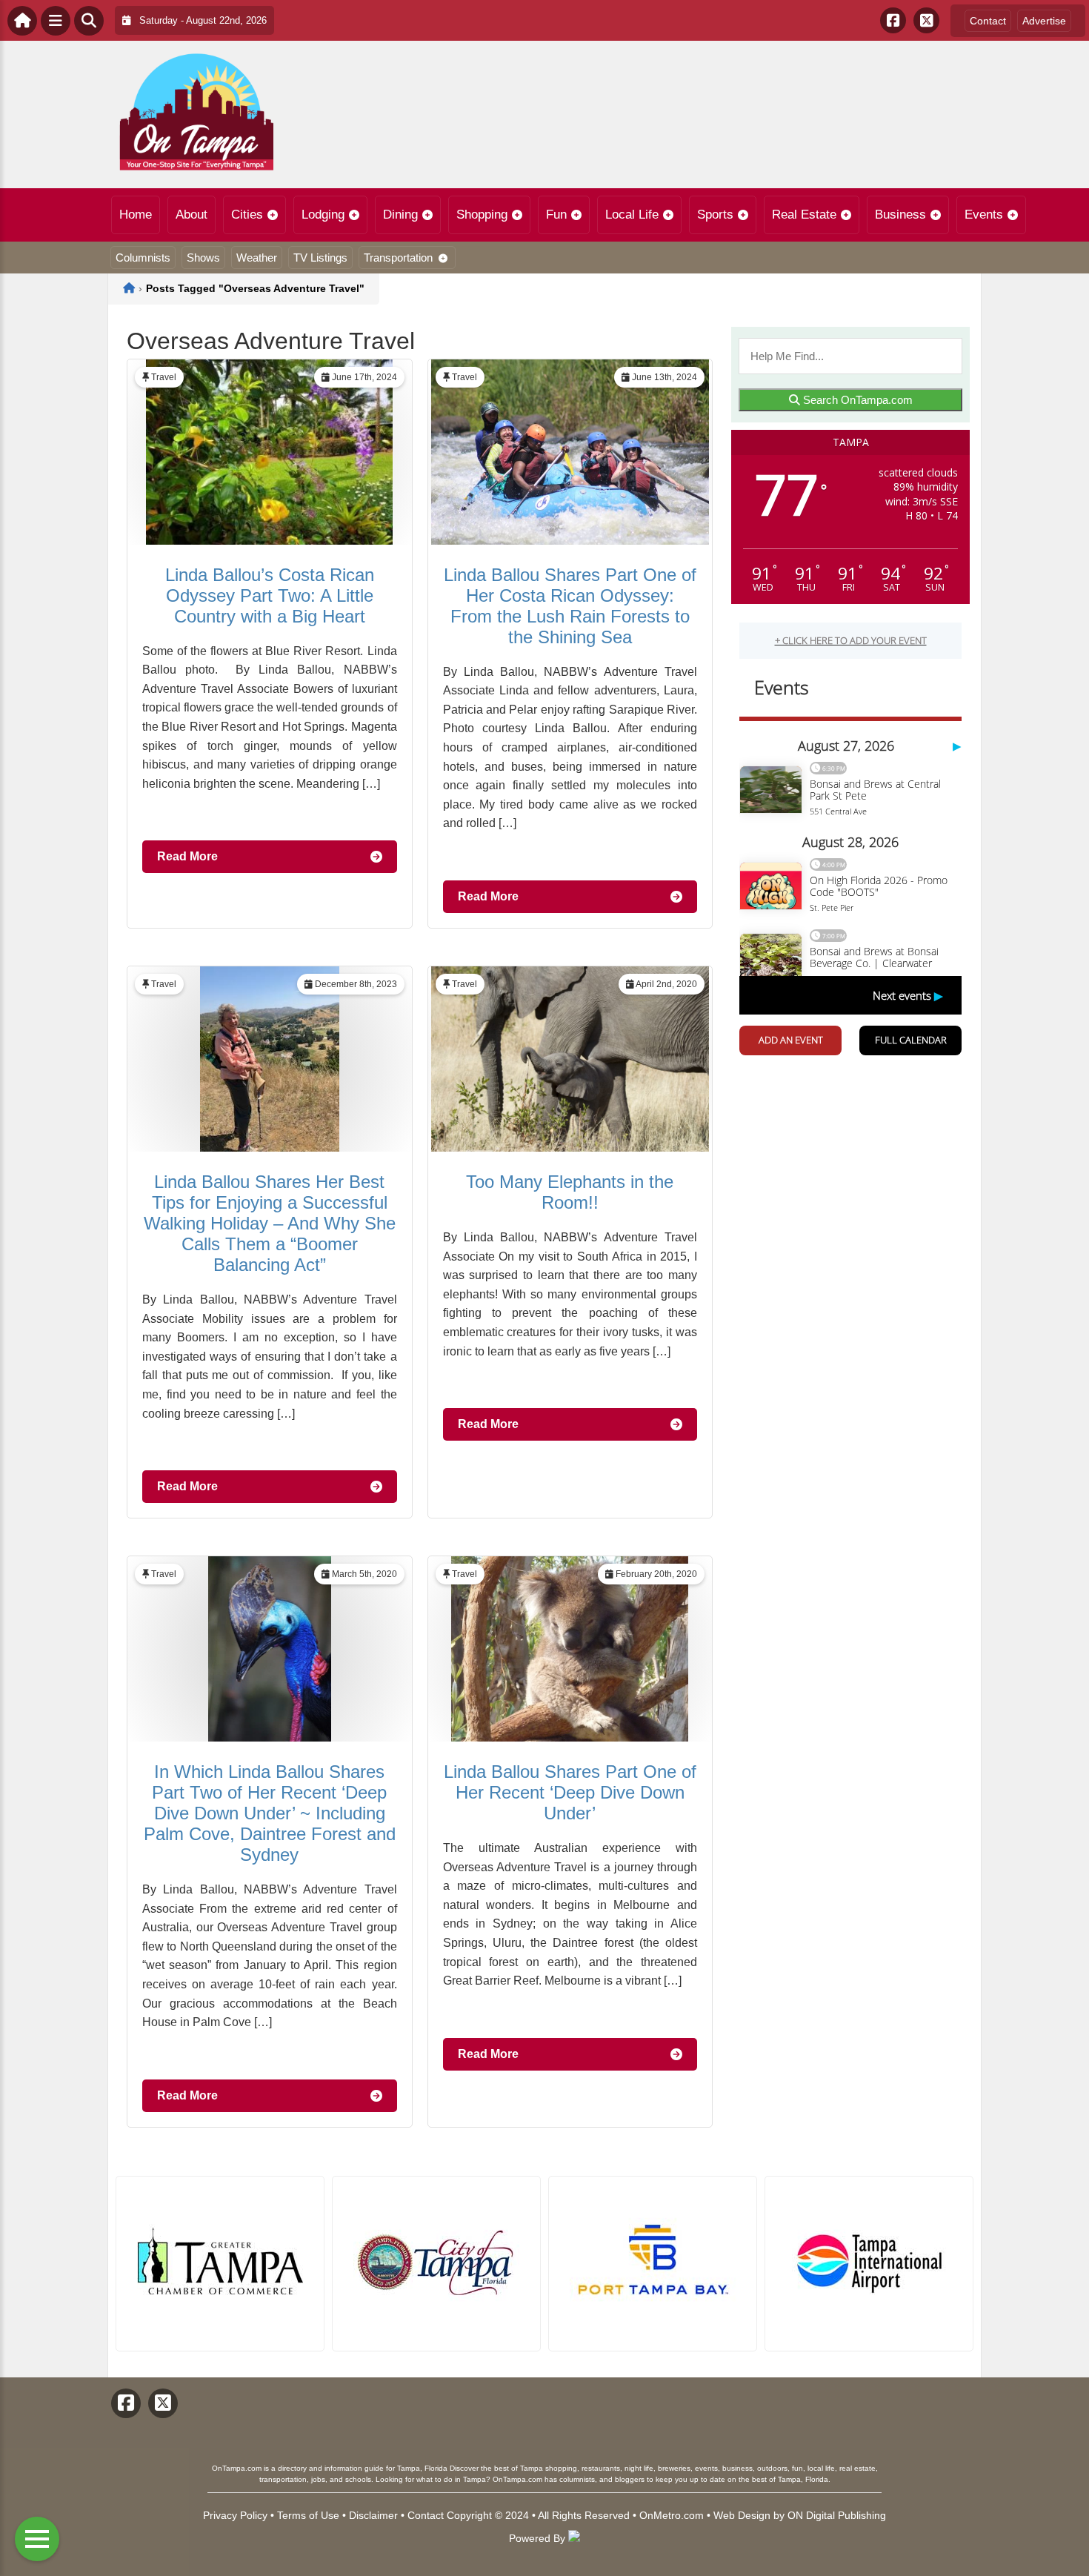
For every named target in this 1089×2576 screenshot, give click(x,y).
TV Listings (320, 258)
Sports (715, 215)
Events (984, 215)
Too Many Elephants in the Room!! (570, 1192)
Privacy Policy (235, 2515)
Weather (257, 258)
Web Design (742, 2515)
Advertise (1044, 21)
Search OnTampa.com (856, 400)
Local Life (632, 215)
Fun (556, 215)
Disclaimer (373, 2515)
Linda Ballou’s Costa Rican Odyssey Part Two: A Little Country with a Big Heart (270, 595)
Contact (988, 21)
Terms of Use (308, 2515)
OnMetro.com (672, 2515)
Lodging (323, 215)
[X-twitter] (926, 20)
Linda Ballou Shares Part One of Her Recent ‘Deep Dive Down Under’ (570, 1792)
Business (900, 215)
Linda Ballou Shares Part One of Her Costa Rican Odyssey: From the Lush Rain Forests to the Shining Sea (570, 606)
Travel (164, 377)
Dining (400, 215)
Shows (203, 258)
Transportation (398, 258)
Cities (247, 215)
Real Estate (804, 215)
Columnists (143, 258)
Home (136, 215)
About (192, 215)
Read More (187, 856)
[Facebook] (893, 20)
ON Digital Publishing (837, 2515)
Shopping (482, 215)
